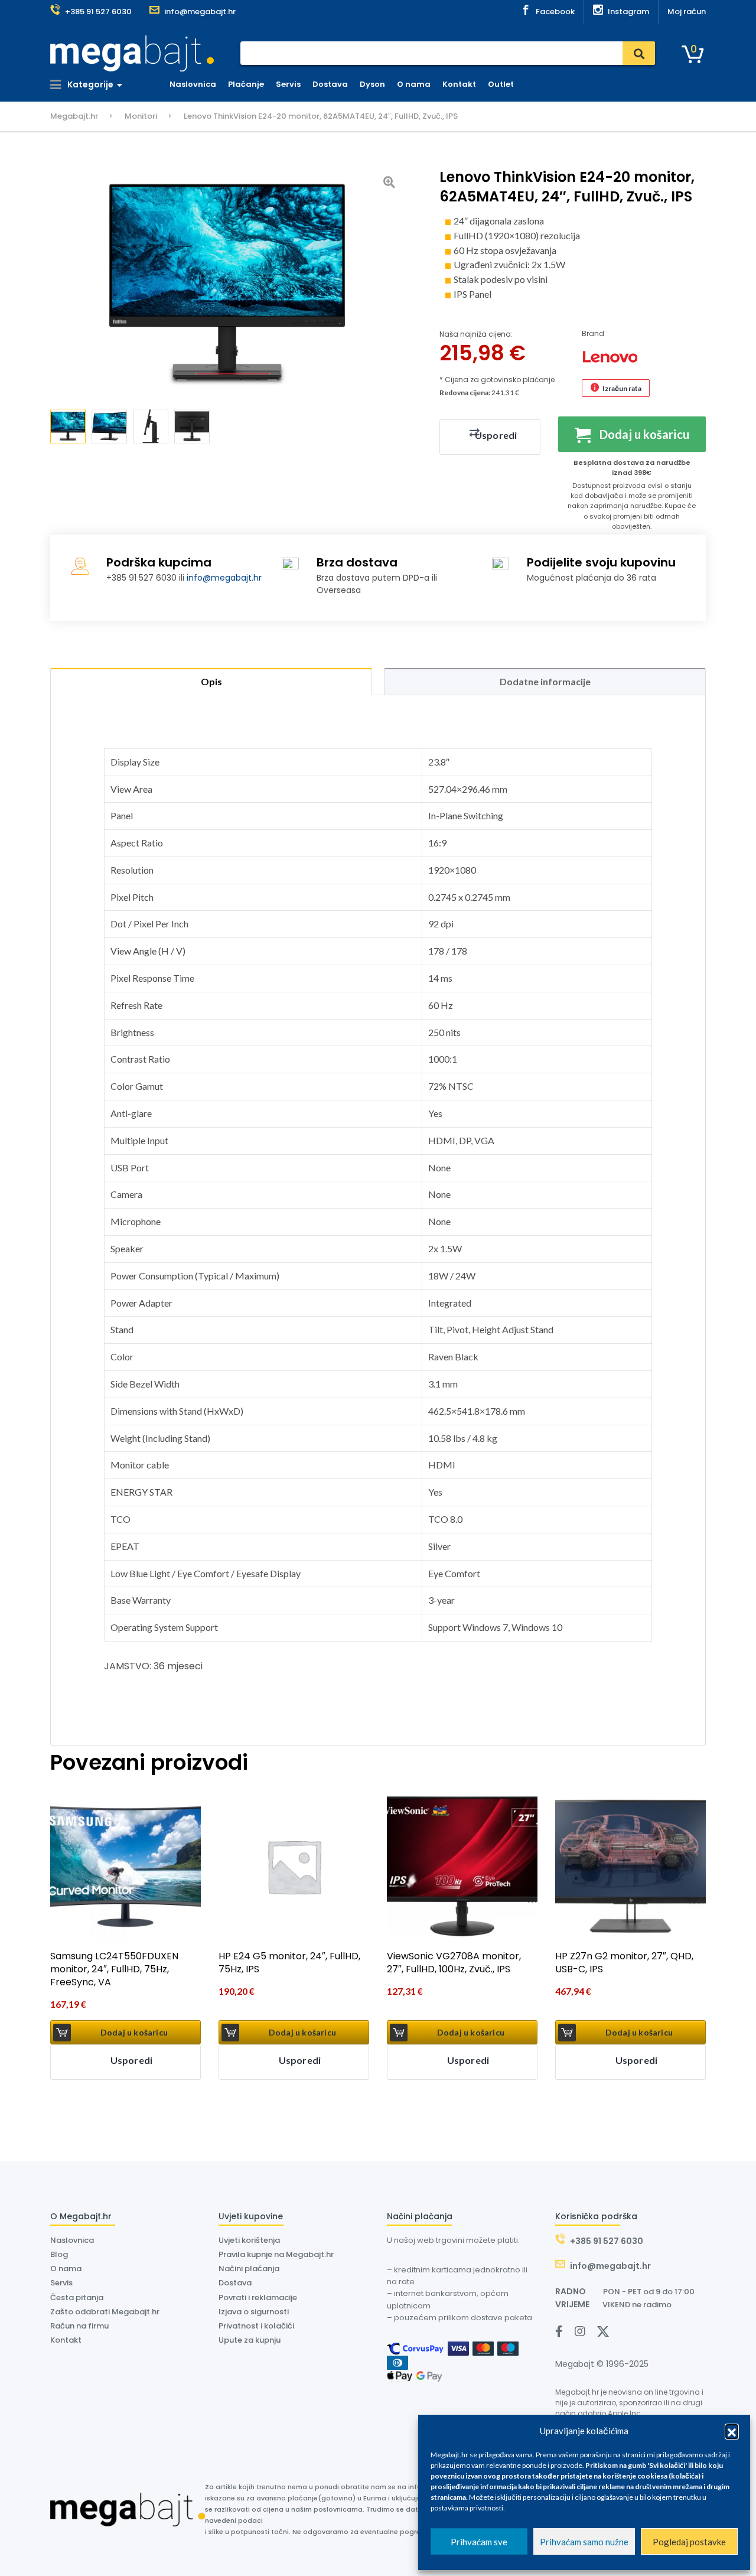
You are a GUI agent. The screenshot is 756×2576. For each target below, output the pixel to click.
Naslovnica (193, 84)
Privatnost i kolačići (256, 2326)
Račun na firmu (79, 2326)
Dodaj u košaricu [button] (134, 2032)
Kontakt (459, 84)
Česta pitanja (77, 2297)
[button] (732, 2431)
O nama (414, 84)
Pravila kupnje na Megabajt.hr (276, 2254)
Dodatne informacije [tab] (545, 681)
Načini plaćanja (249, 2269)
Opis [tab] (211, 681)
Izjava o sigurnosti (254, 2312)
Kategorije (89, 84)
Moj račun (687, 12)
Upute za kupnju (250, 2340)
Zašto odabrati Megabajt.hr (105, 2312)
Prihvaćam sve (479, 2542)
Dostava (330, 84)
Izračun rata (622, 388)
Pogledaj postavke (689, 2542)
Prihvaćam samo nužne (584, 2542)
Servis (288, 84)
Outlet (501, 84)
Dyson (372, 84)
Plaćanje (246, 84)
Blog (59, 2254)
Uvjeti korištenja (249, 2240)
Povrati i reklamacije (258, 2297)
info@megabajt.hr (224, 578)
